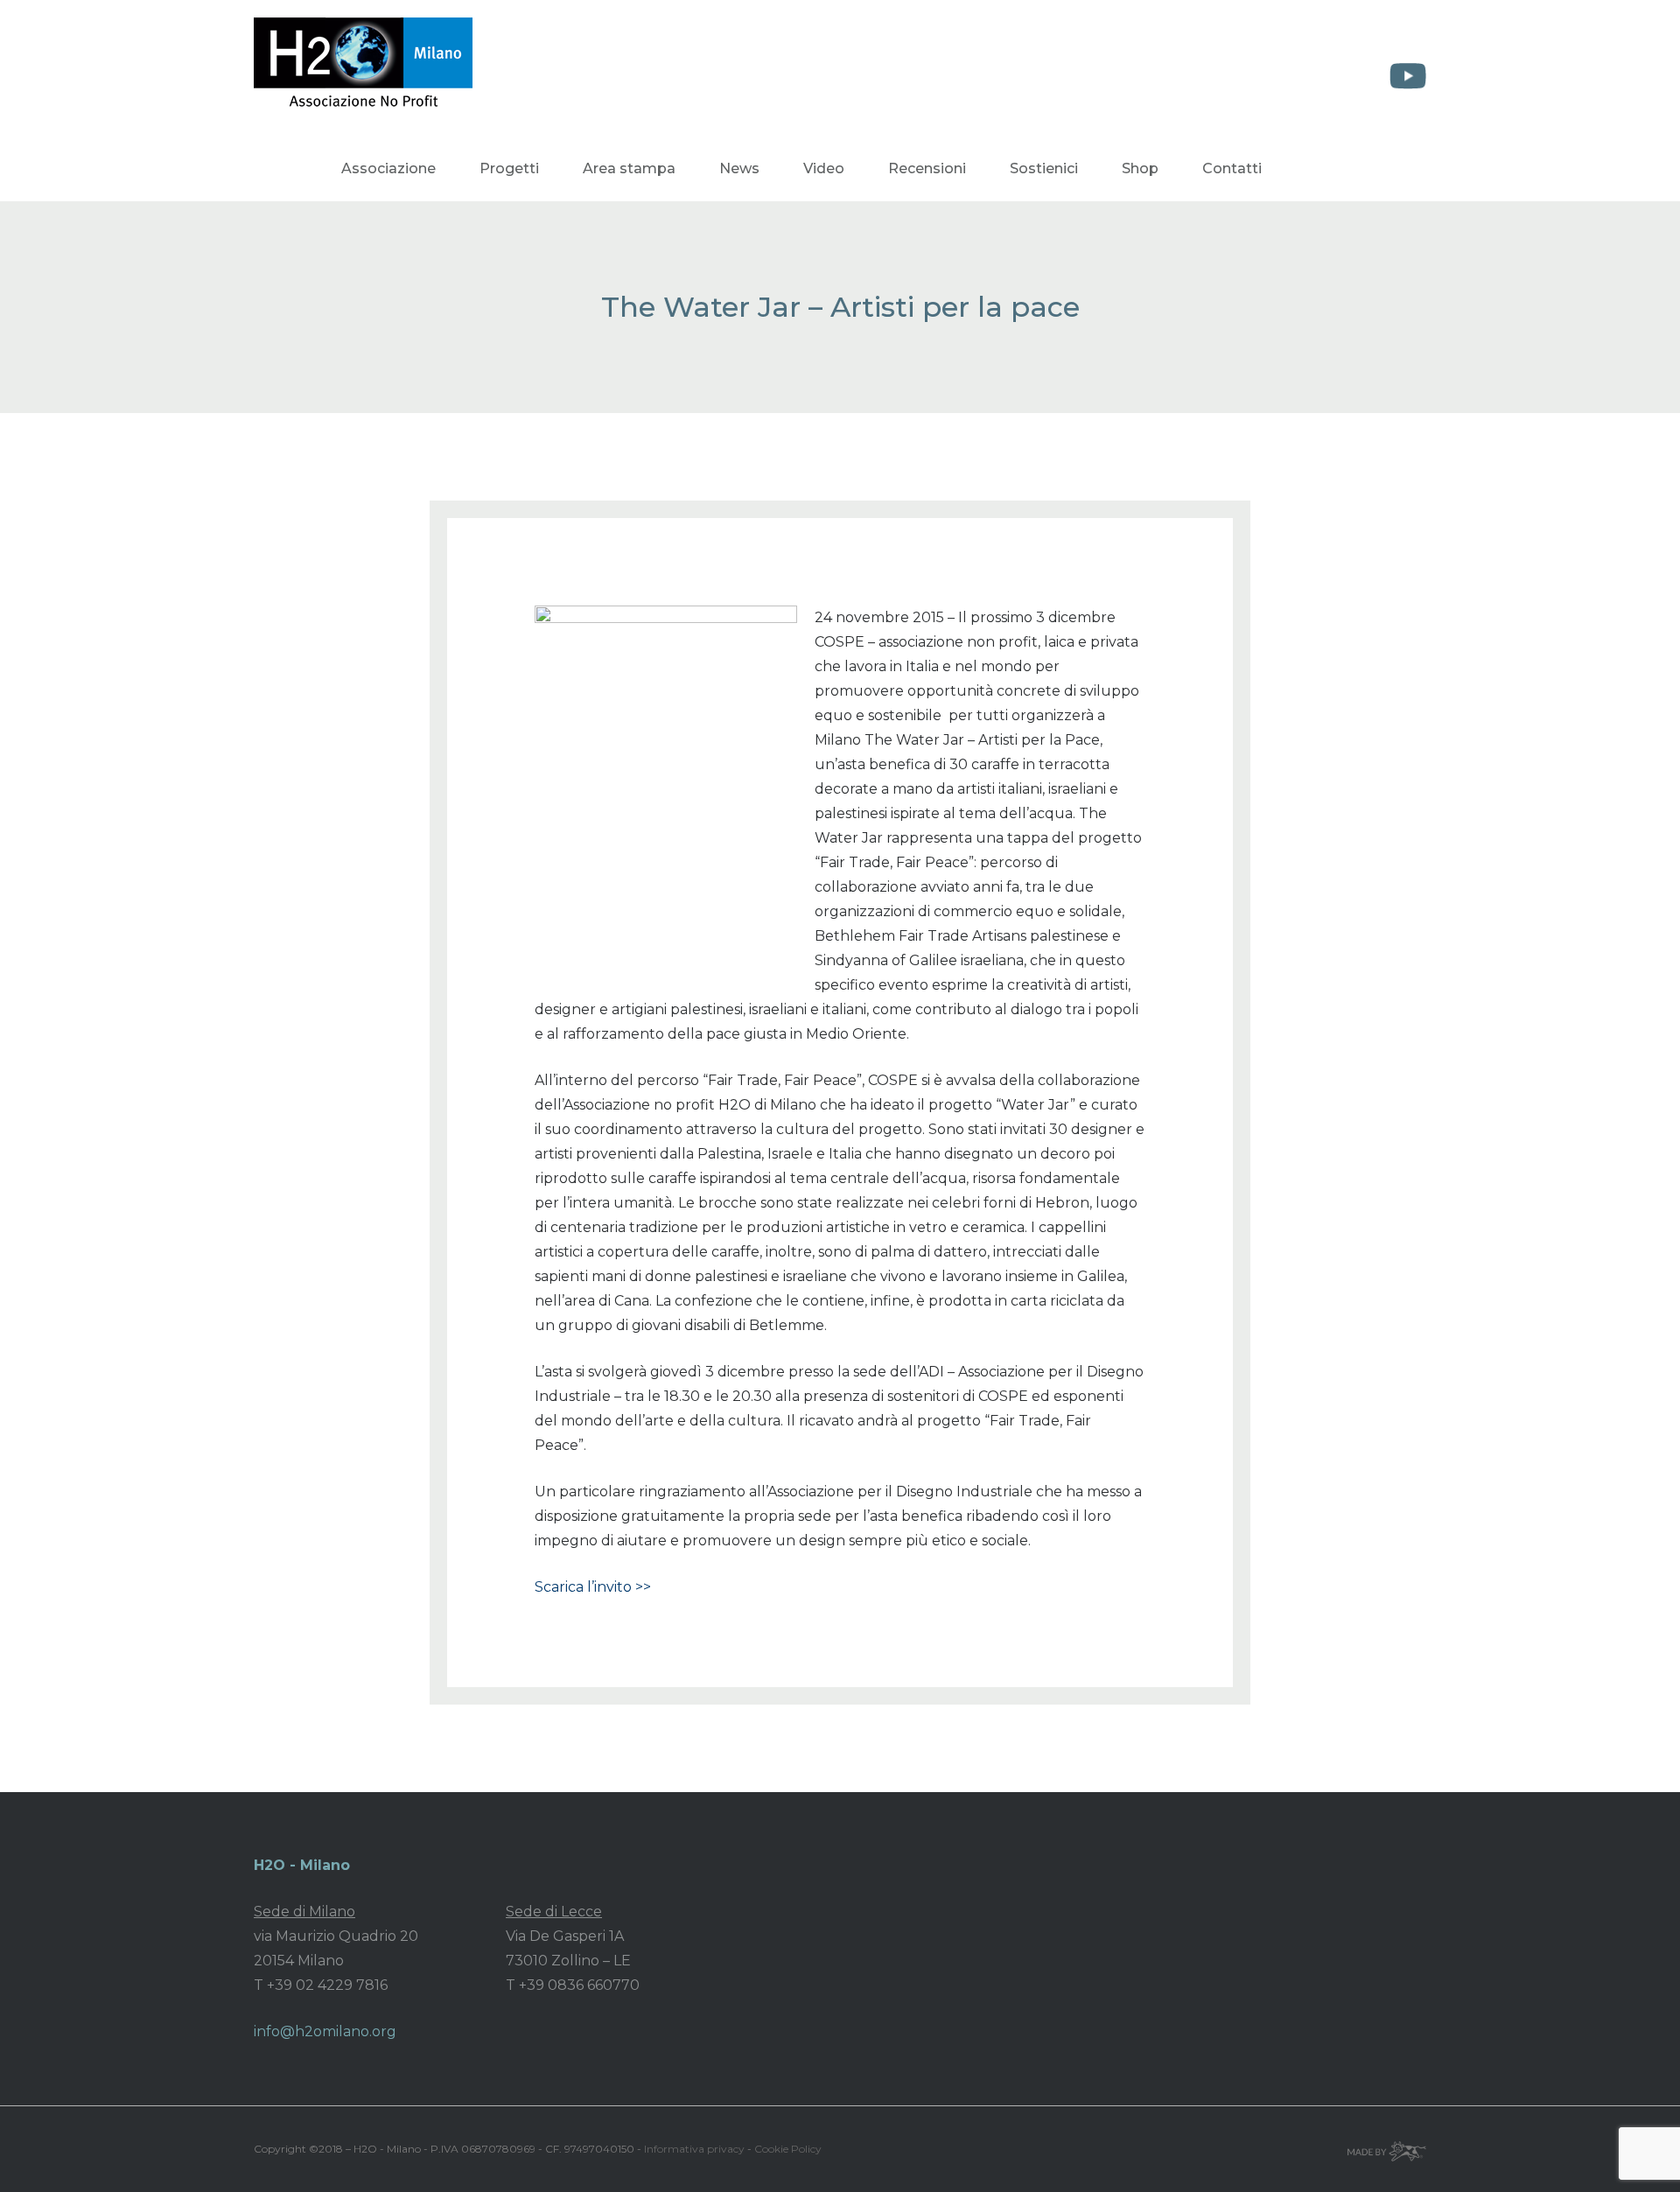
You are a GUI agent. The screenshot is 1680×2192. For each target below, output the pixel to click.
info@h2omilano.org (325, 2031)
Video (824, 168)
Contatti (1232, 168)
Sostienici (1044, 168)
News (739, 168)
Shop (1140, 168)
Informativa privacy (694, 2149)
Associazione (388, 168)
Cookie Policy (788, 2149)
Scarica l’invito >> (593, 1587)
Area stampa (629, 168)
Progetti (509, 168)
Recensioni (927, 168)
